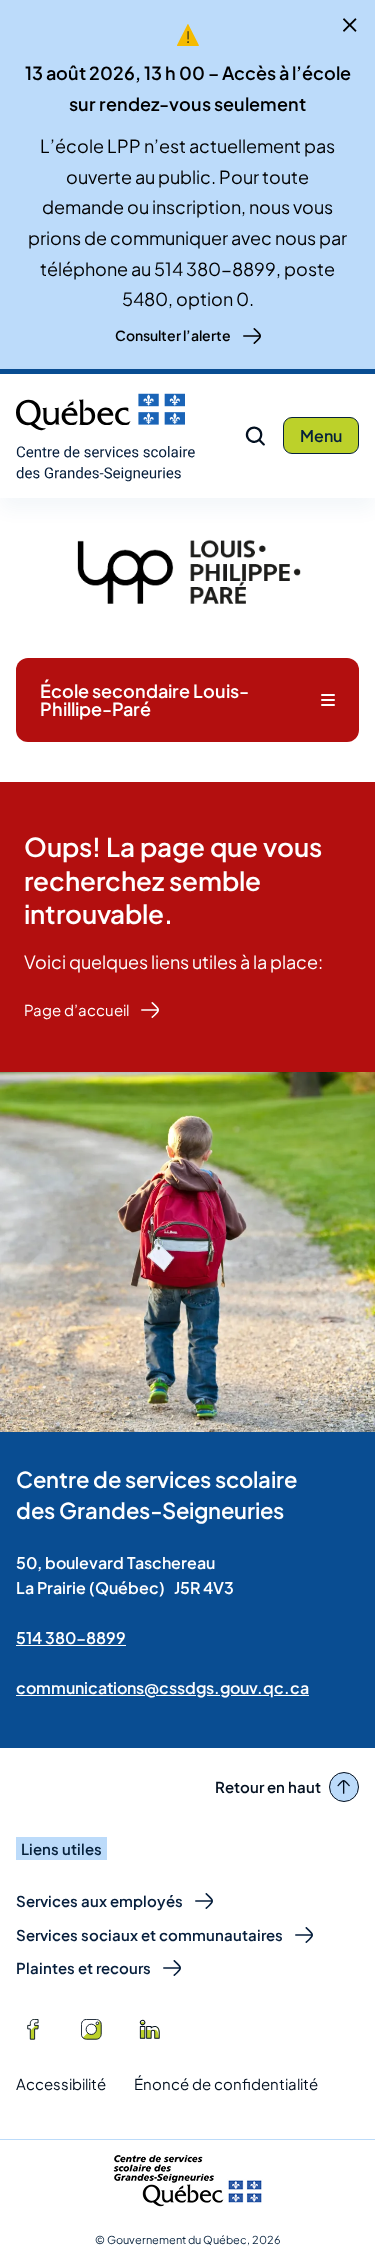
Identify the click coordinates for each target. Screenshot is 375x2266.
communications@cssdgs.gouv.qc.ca (162, 1687)
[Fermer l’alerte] (350, 25)
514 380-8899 (71, 1637)
